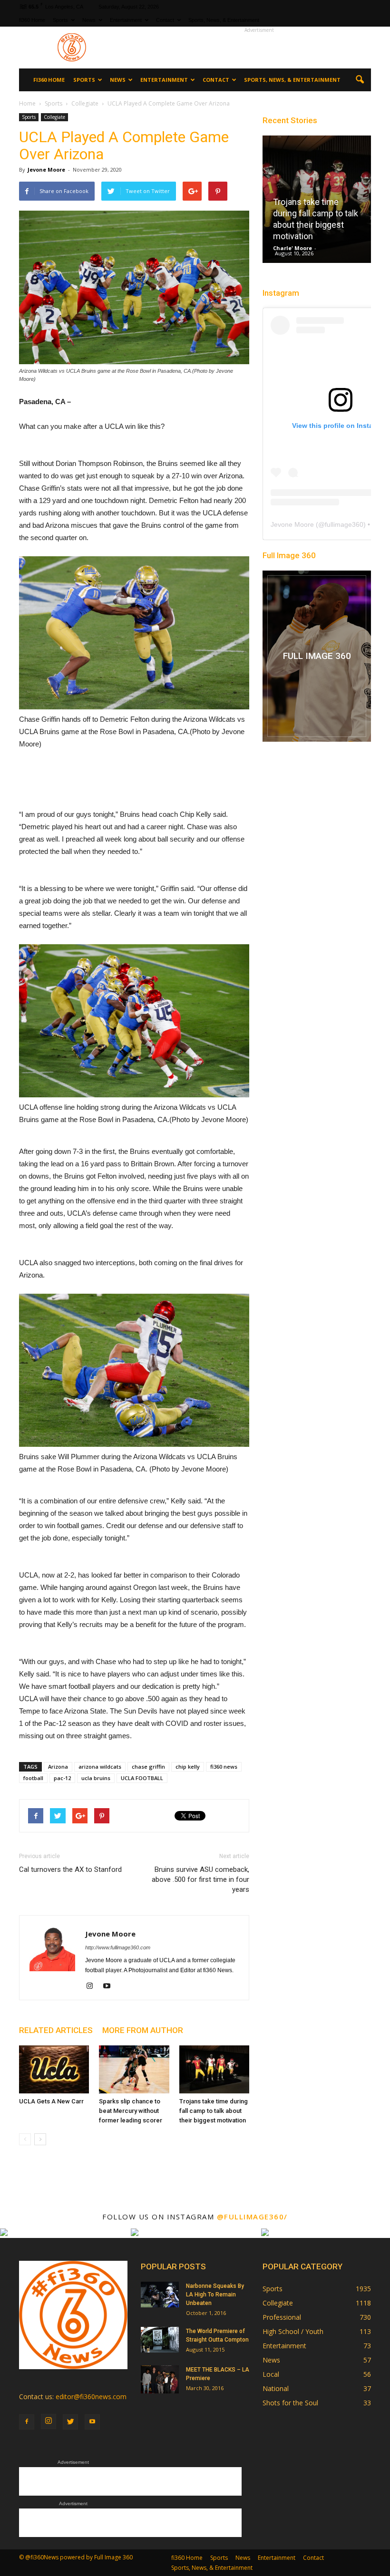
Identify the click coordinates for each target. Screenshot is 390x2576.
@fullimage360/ (252, 2217)
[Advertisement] (259, 48)
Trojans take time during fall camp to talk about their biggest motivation (214, 2111)
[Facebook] (27, 2422)
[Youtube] (110, 1986)
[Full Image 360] (317, 656)
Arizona (58, 1767)
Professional (282, 2317)
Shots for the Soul (290, 2403)
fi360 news (224, 1767)
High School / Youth (293, 2331)
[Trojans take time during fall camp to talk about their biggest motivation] (214, 2069)
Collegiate (54, 117)
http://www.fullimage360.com (118, 1947)
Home (27, 103)
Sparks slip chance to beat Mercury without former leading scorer (131, 2111)
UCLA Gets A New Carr (51, 2101)
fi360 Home (32, 20)
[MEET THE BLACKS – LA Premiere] (160, 2379)
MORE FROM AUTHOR (143, 2030)
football (33, 1778)
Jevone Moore (46, 169)
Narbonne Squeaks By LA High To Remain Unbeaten (215, 2295)
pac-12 (62, 1778)
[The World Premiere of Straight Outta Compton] (160, 2339)
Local (271, 2374)
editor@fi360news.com (91, 2397)
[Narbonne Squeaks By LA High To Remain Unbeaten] (160, 2294)
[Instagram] (93, 1986)
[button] (360, 80)
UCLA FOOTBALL (142, 1778)
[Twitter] (70, 2422)
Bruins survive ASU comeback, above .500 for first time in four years (200, 1879)
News (89, 20)
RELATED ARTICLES (56, 2030)
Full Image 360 (289, 555)
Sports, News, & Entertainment (224, 20)
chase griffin (148, 1767)
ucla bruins (96, 1778)
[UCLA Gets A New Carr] (54, 2069)
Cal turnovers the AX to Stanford (70, 1869)
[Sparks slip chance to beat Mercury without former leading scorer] (134, 2069)
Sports (60, 20)
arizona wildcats (100, 1767)
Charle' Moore (292, 248)
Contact (165, 20)
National (276, 2388)
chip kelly (188, 1767)
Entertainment (126, 20)
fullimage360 (344, 524)
